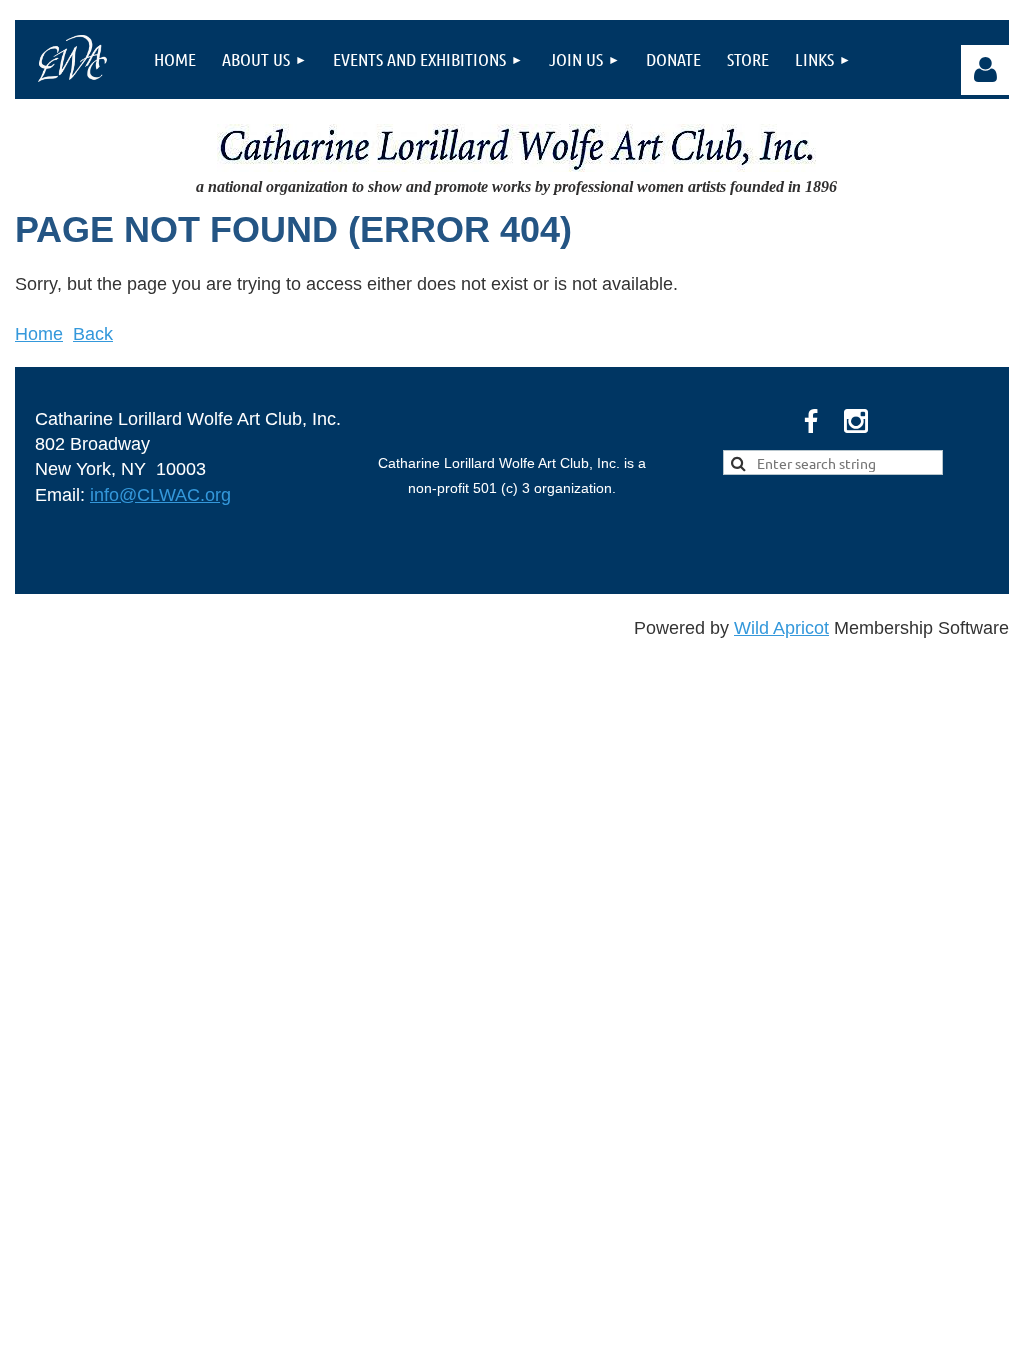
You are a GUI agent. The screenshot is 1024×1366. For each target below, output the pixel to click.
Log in (986, 70)
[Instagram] (856, 421)
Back (93, 334)
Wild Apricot (781, 628)
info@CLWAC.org (160, 495)
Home (39, 334)
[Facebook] (811, 421)
